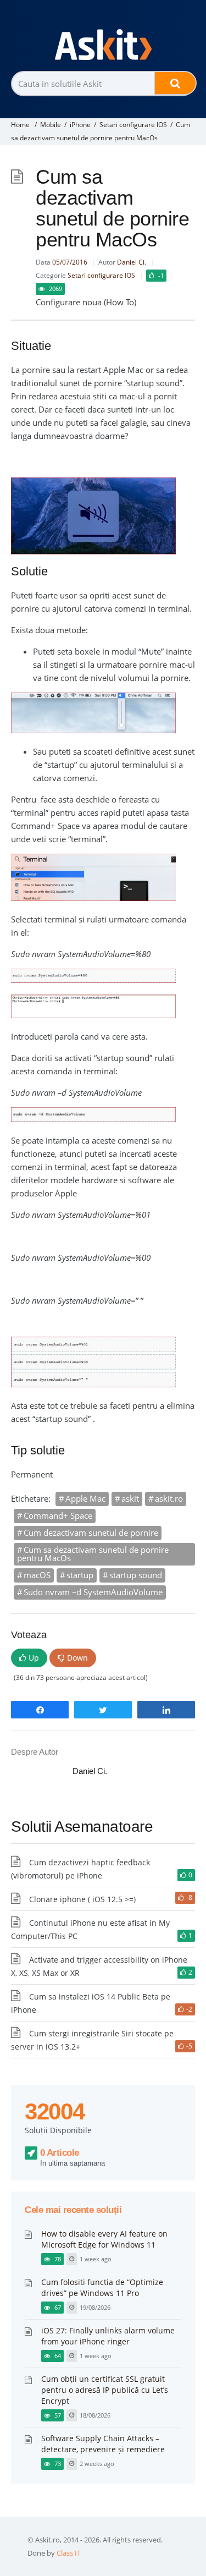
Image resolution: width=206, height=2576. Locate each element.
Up (34, 1658)
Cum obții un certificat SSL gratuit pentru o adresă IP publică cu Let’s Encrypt (105, 2390)
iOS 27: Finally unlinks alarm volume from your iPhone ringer (108, 2336)
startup (80, 1575)
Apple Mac (85, 1498)
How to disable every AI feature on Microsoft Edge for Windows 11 (104, 2239)
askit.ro (169, 1498)
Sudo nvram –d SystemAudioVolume (93, 1592)
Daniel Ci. (132, 262)
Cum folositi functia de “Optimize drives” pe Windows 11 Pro (102, 2287)
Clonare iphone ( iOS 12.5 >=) (82, 1899)
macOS (37, 1575)
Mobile (51, 125)
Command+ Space (58, 1515)
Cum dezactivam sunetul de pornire (91, 1533)
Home (20, 125)
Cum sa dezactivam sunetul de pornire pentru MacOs (93, 1554)
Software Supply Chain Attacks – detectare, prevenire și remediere (103, 2444)
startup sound (136, 1575)
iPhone (80, 125)
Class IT (69, 2553)
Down (77, 1658)
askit (130, 1498)
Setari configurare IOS (133, 125)
